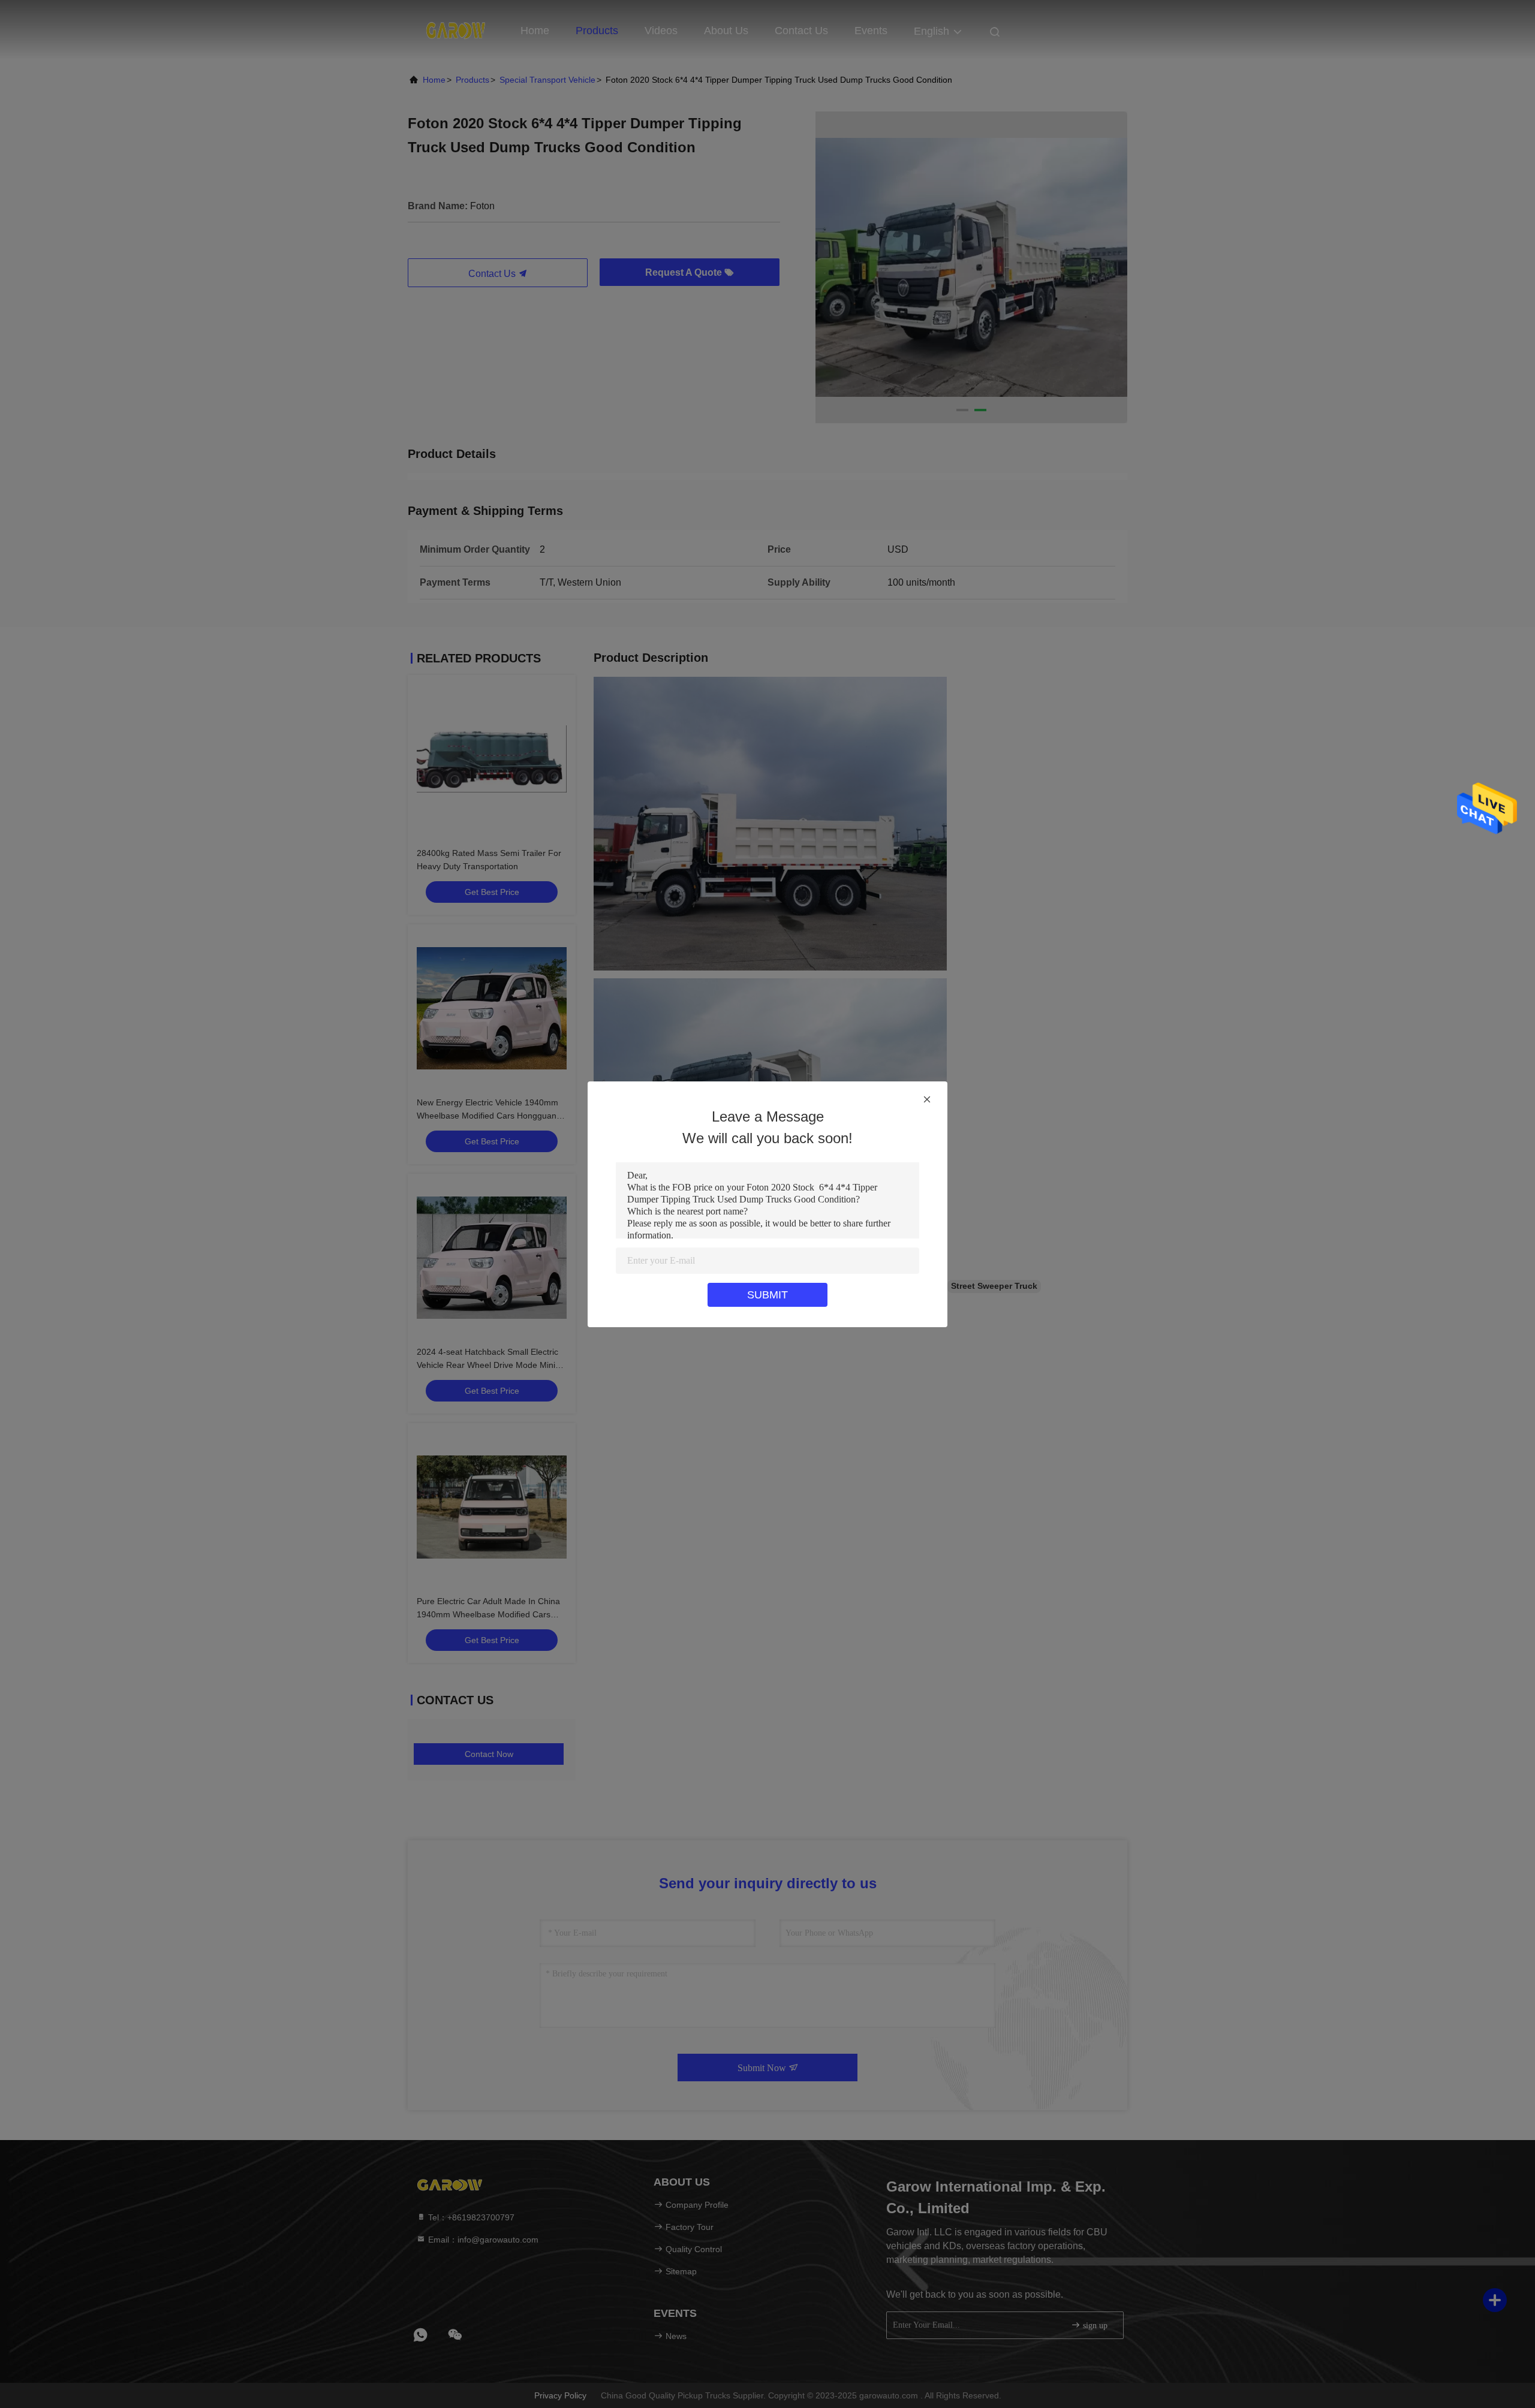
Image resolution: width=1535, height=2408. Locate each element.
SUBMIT (767, 1295)
